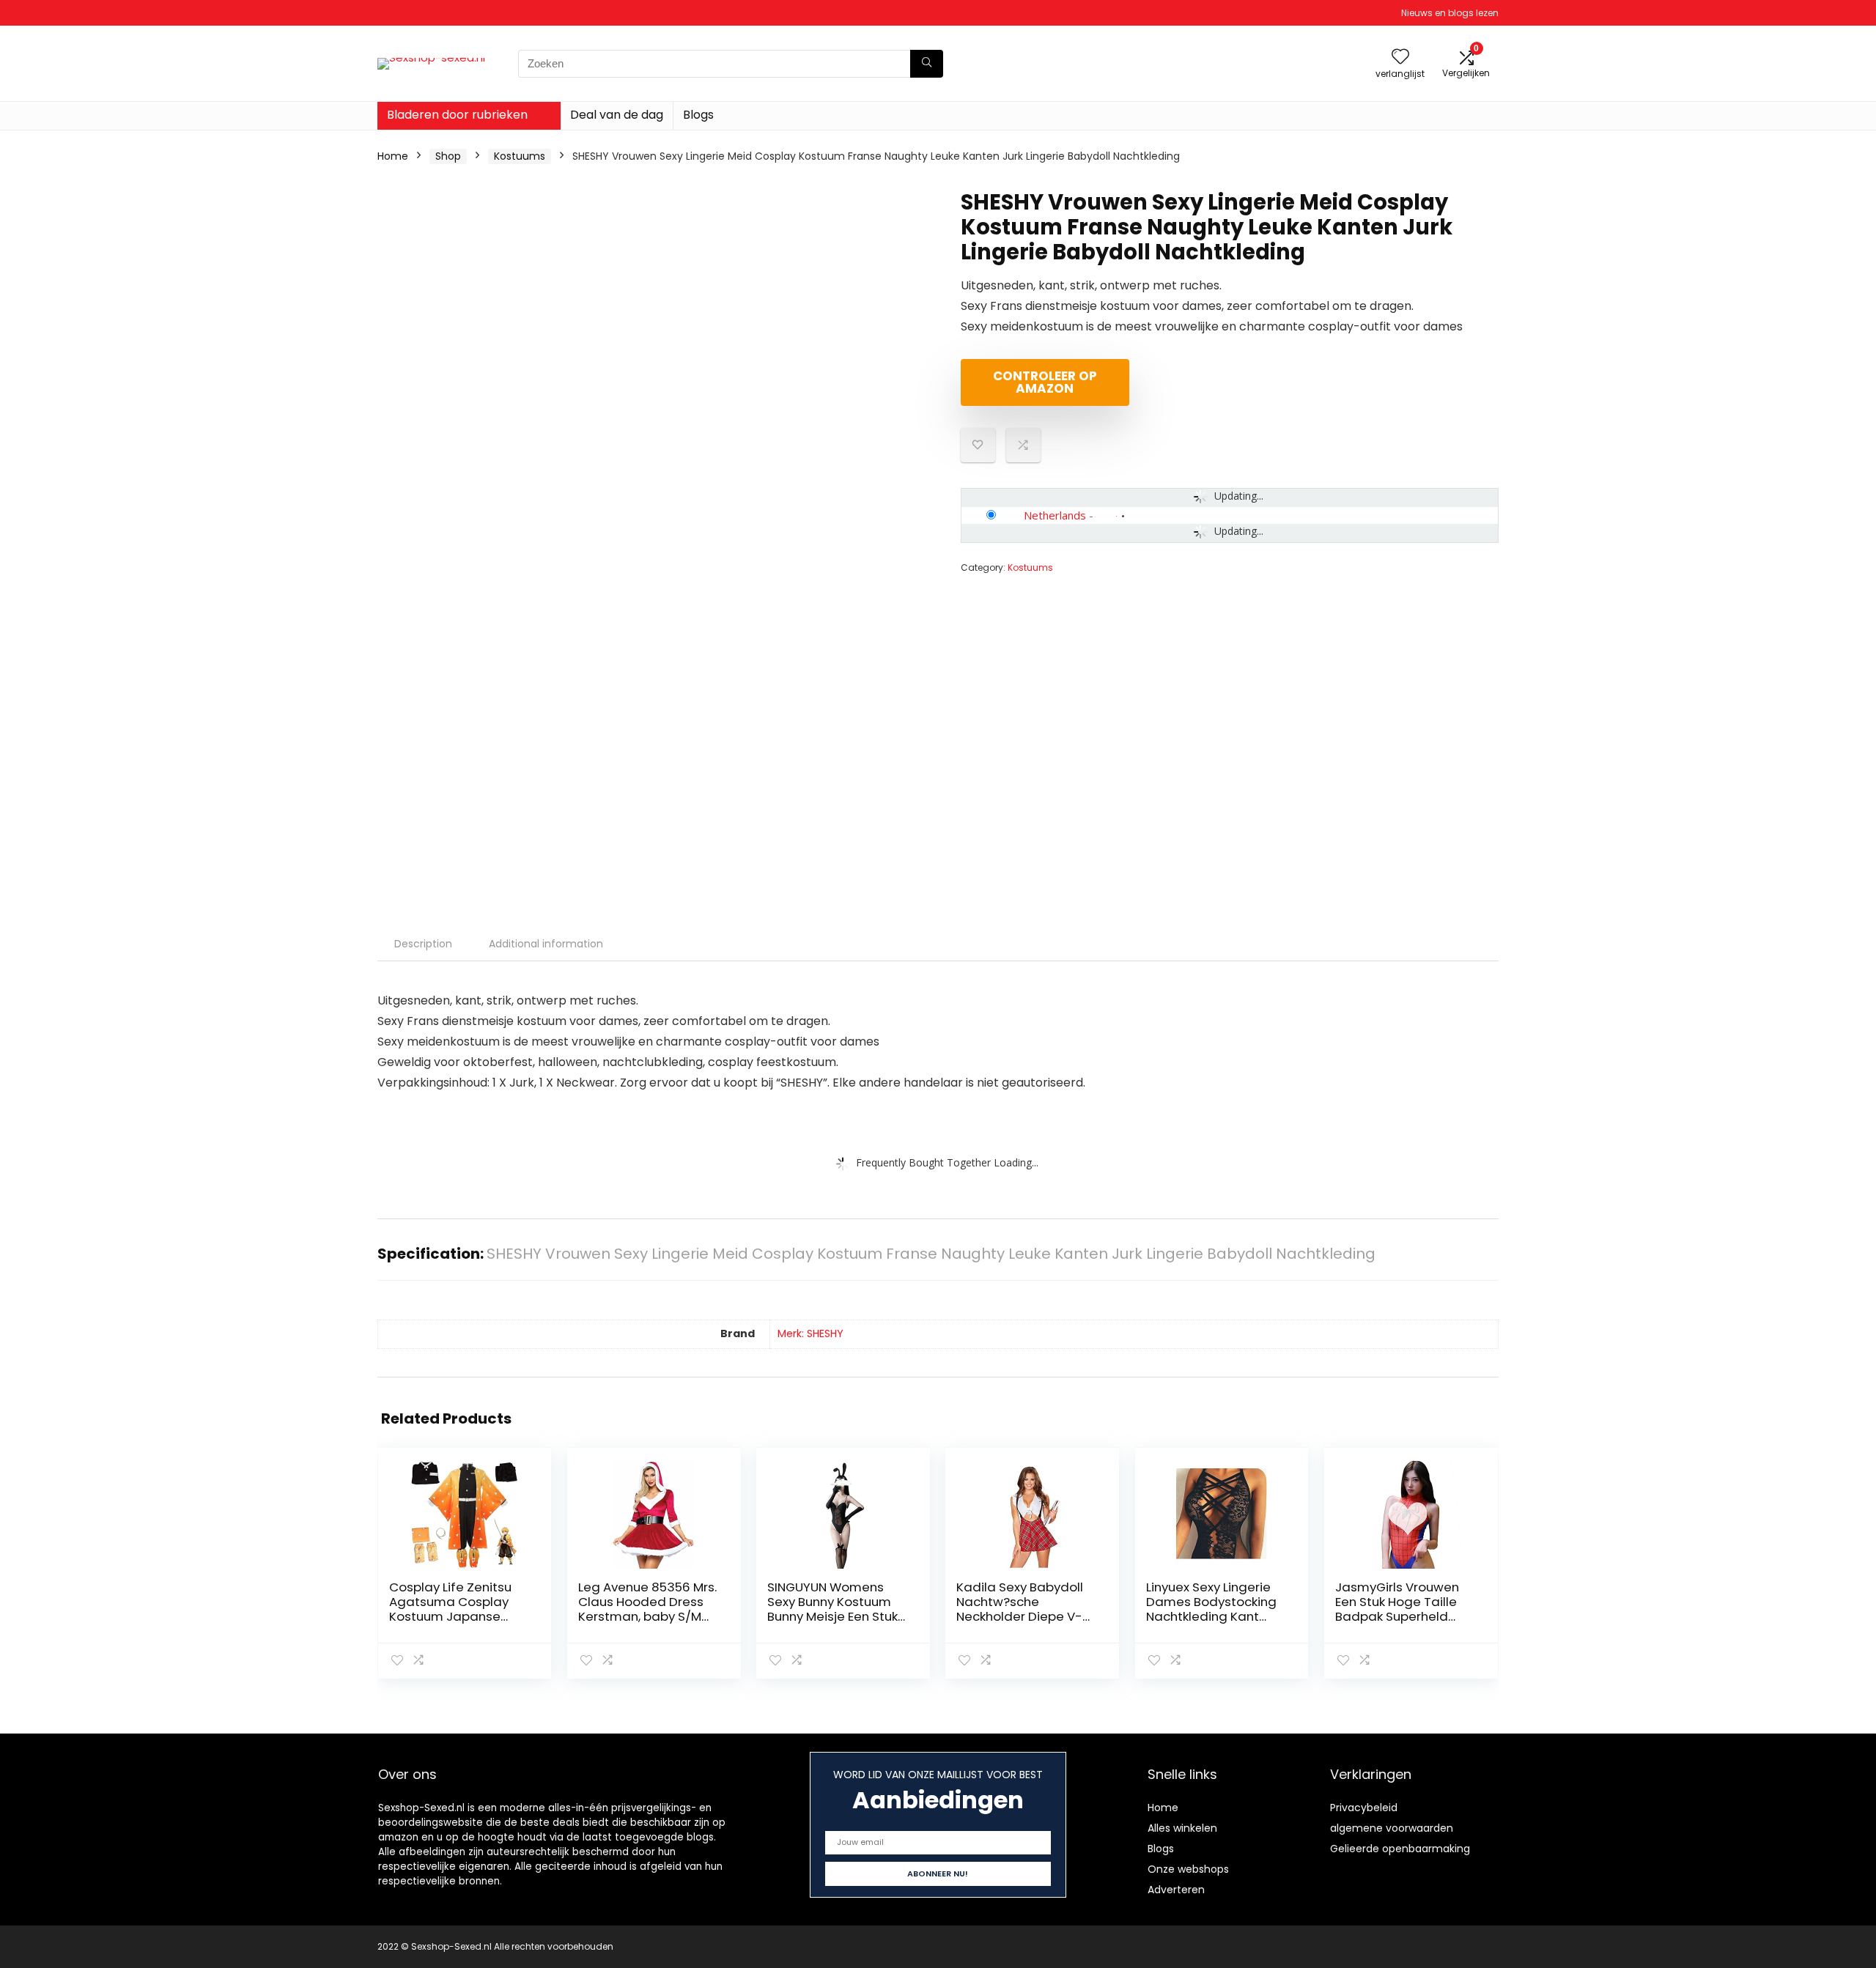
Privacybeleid (1364, 1808)
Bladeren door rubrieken (457, 115)
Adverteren (1176, 1890)
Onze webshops (1188, 1869)
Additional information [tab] (546, 944)
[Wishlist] (1400, 58)
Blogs (698, 115)
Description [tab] (423, 944)
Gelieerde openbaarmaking (1400, 1849)
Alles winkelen (1182, 1828)
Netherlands (1055, 515)
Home (393, 156)
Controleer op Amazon (1045, 382)
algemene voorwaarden (1392, 1828)
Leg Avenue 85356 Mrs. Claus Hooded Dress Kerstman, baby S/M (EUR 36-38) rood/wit (647, 1609)
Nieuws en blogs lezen (1450, 13)
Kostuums (520, 156)
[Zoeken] (927, 64)
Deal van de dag (617, 115)
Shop (448, 156)
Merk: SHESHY (810, 1333)
